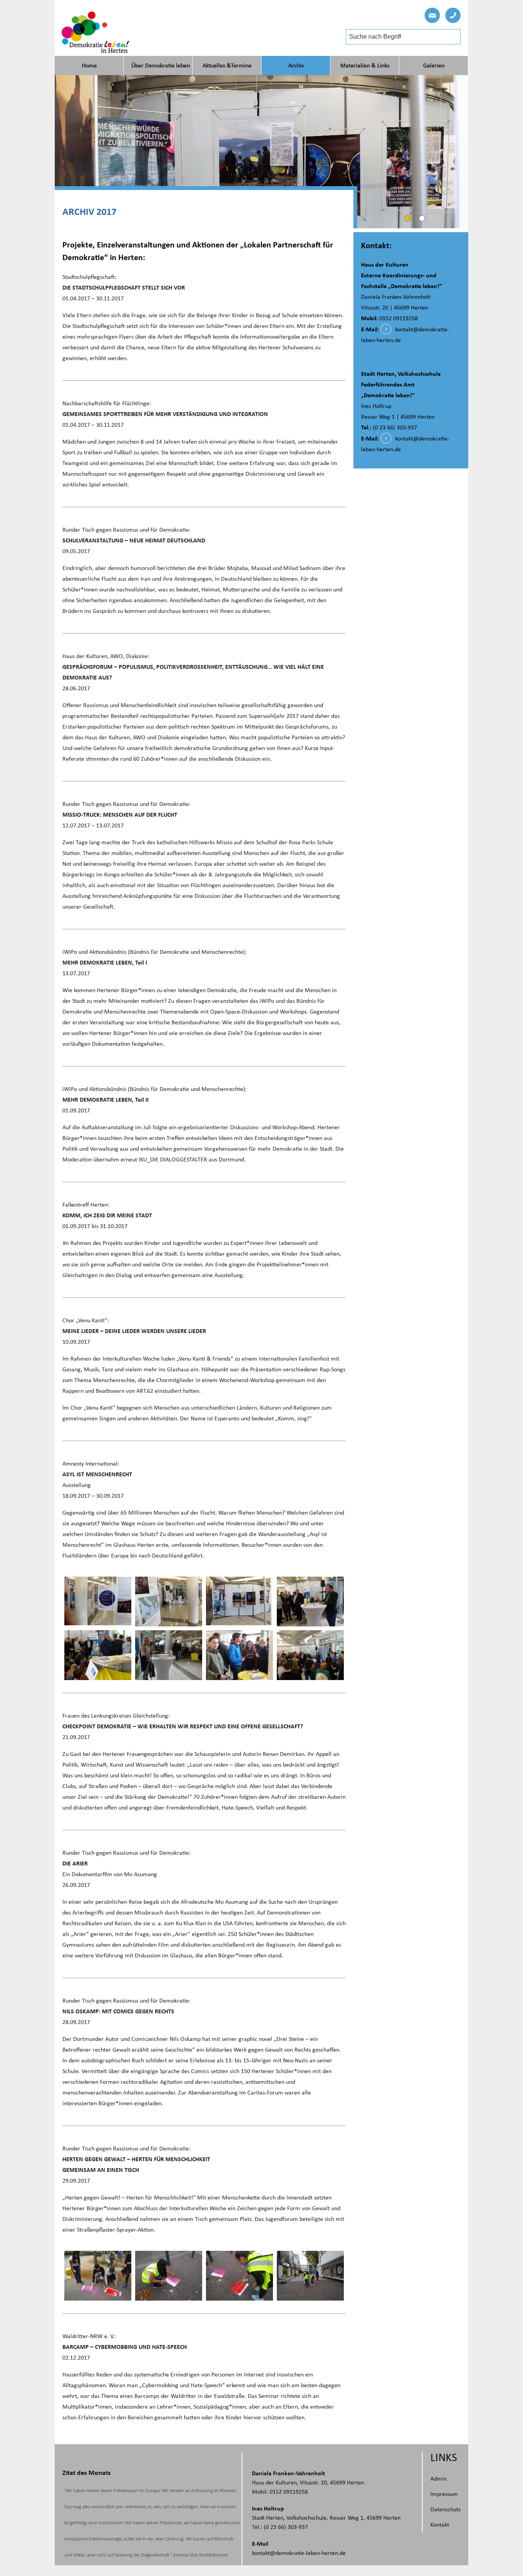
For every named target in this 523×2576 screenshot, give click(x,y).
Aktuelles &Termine (227, 66)
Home (89, 66)
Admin (438, 2479)
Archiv (296, 66)
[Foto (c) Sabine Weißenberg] (98, 1602)
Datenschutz (445, 2509)
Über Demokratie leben (161, 66)
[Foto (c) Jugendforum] (98, 2276)
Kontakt (440, 2525)
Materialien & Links (365, 66)
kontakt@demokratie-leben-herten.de (299, 2553)
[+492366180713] (453, 15)
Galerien (434, 66)
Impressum (444, 2494)
